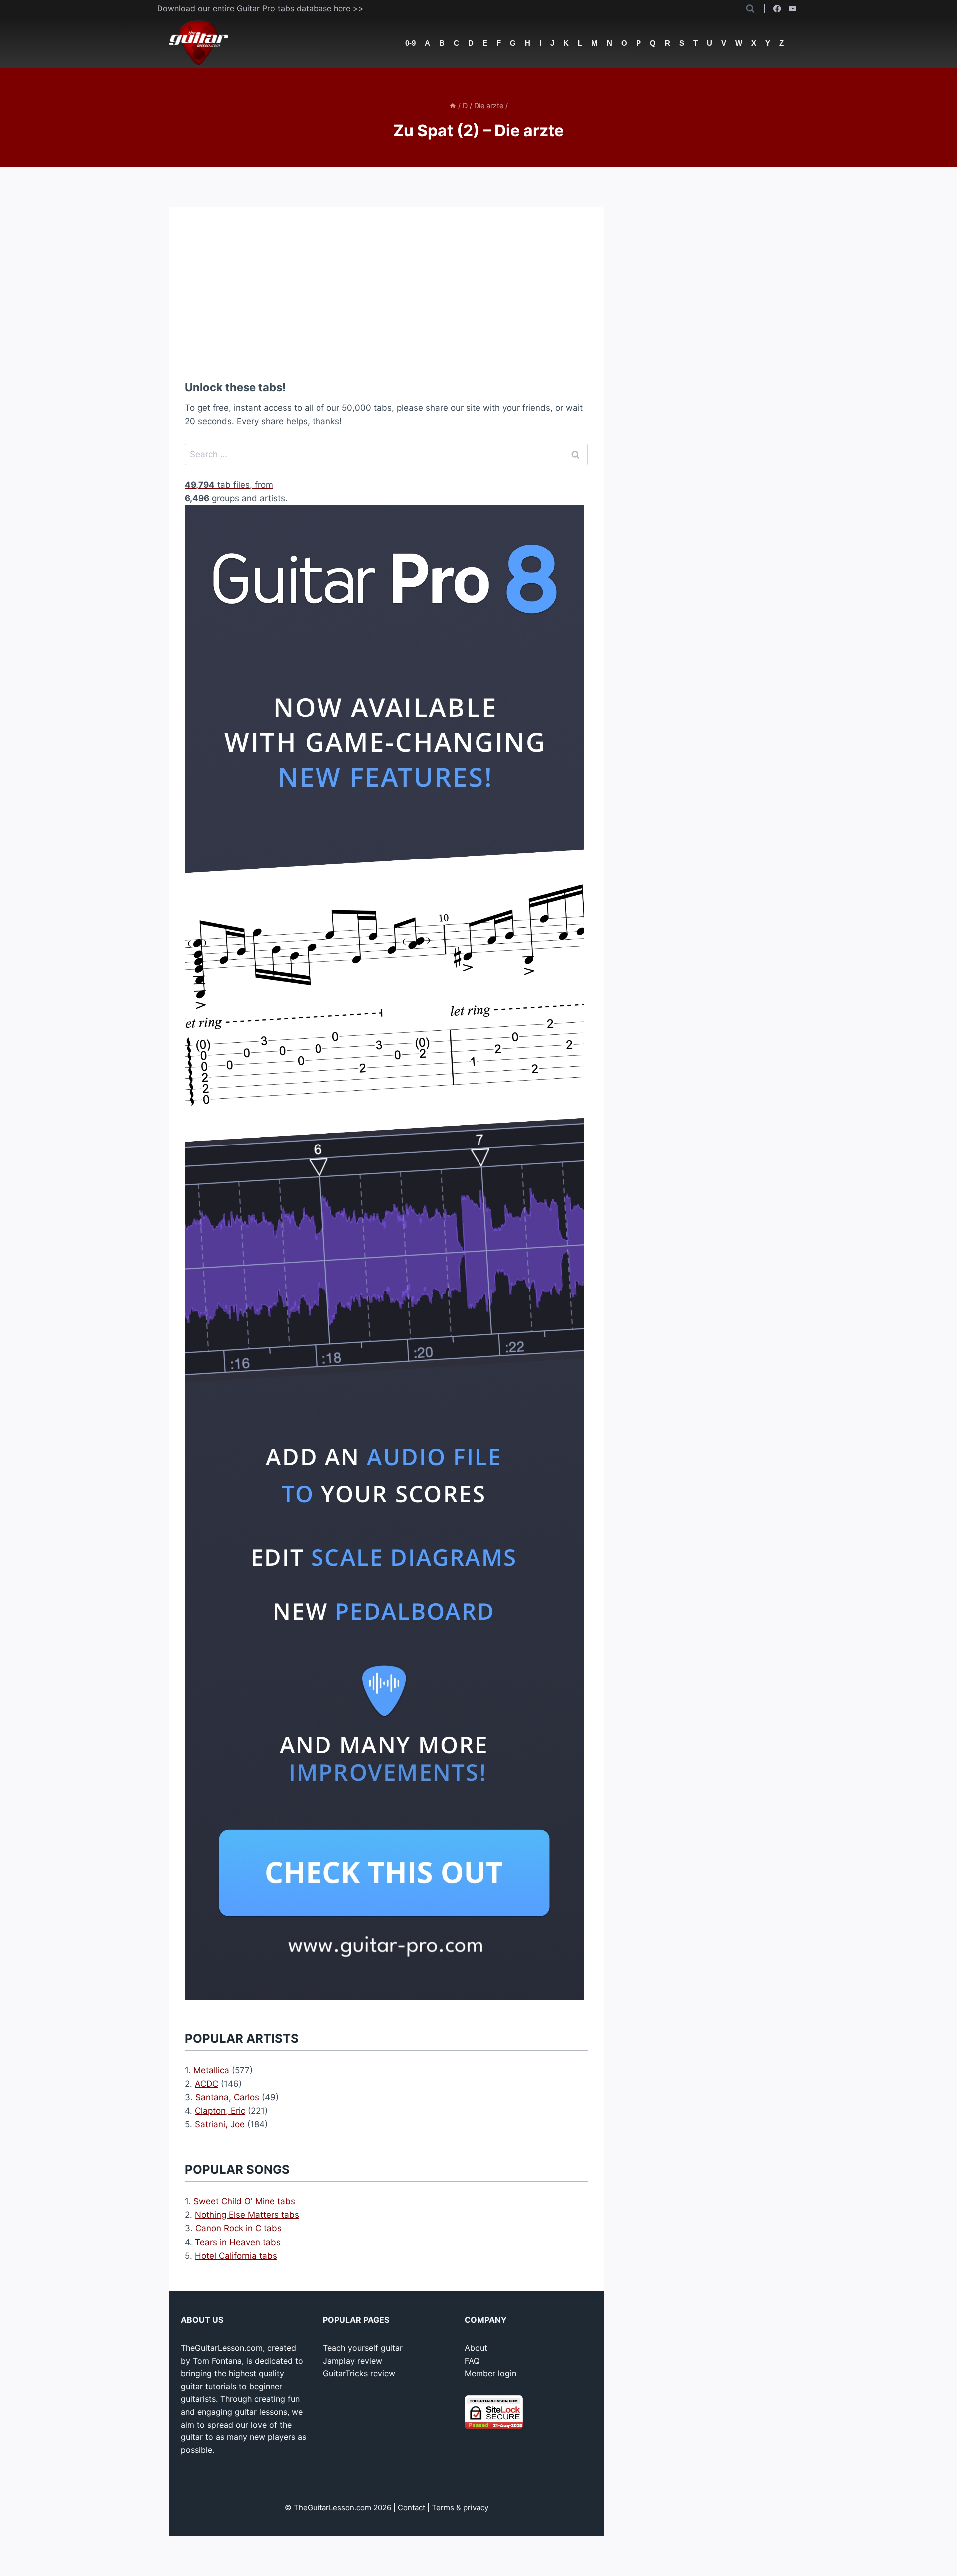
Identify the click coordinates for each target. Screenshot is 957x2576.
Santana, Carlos (227, 2097)
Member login (490, 2373)
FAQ (472, 2361)
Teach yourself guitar (363, 2348)
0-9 (410, 43)
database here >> (330, 8)
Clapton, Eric (220, 2111)
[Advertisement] (386, 293)
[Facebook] (777, 9)
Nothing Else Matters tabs (247, 2215)
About (476, 2348)
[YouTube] (792, 9)
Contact (411, 2507)
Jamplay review (353, 2361)
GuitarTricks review (359, 2373)
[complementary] (386, 475)
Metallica (211, 2070)
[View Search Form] (750, 9)
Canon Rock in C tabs (239, 2228)
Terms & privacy (460, 2507)
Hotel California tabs (236, 2256)
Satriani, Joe (220, 2124)
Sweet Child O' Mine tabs (244, 2201)
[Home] (453, 105)
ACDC (207, 2084)
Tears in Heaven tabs (238, 2242)
